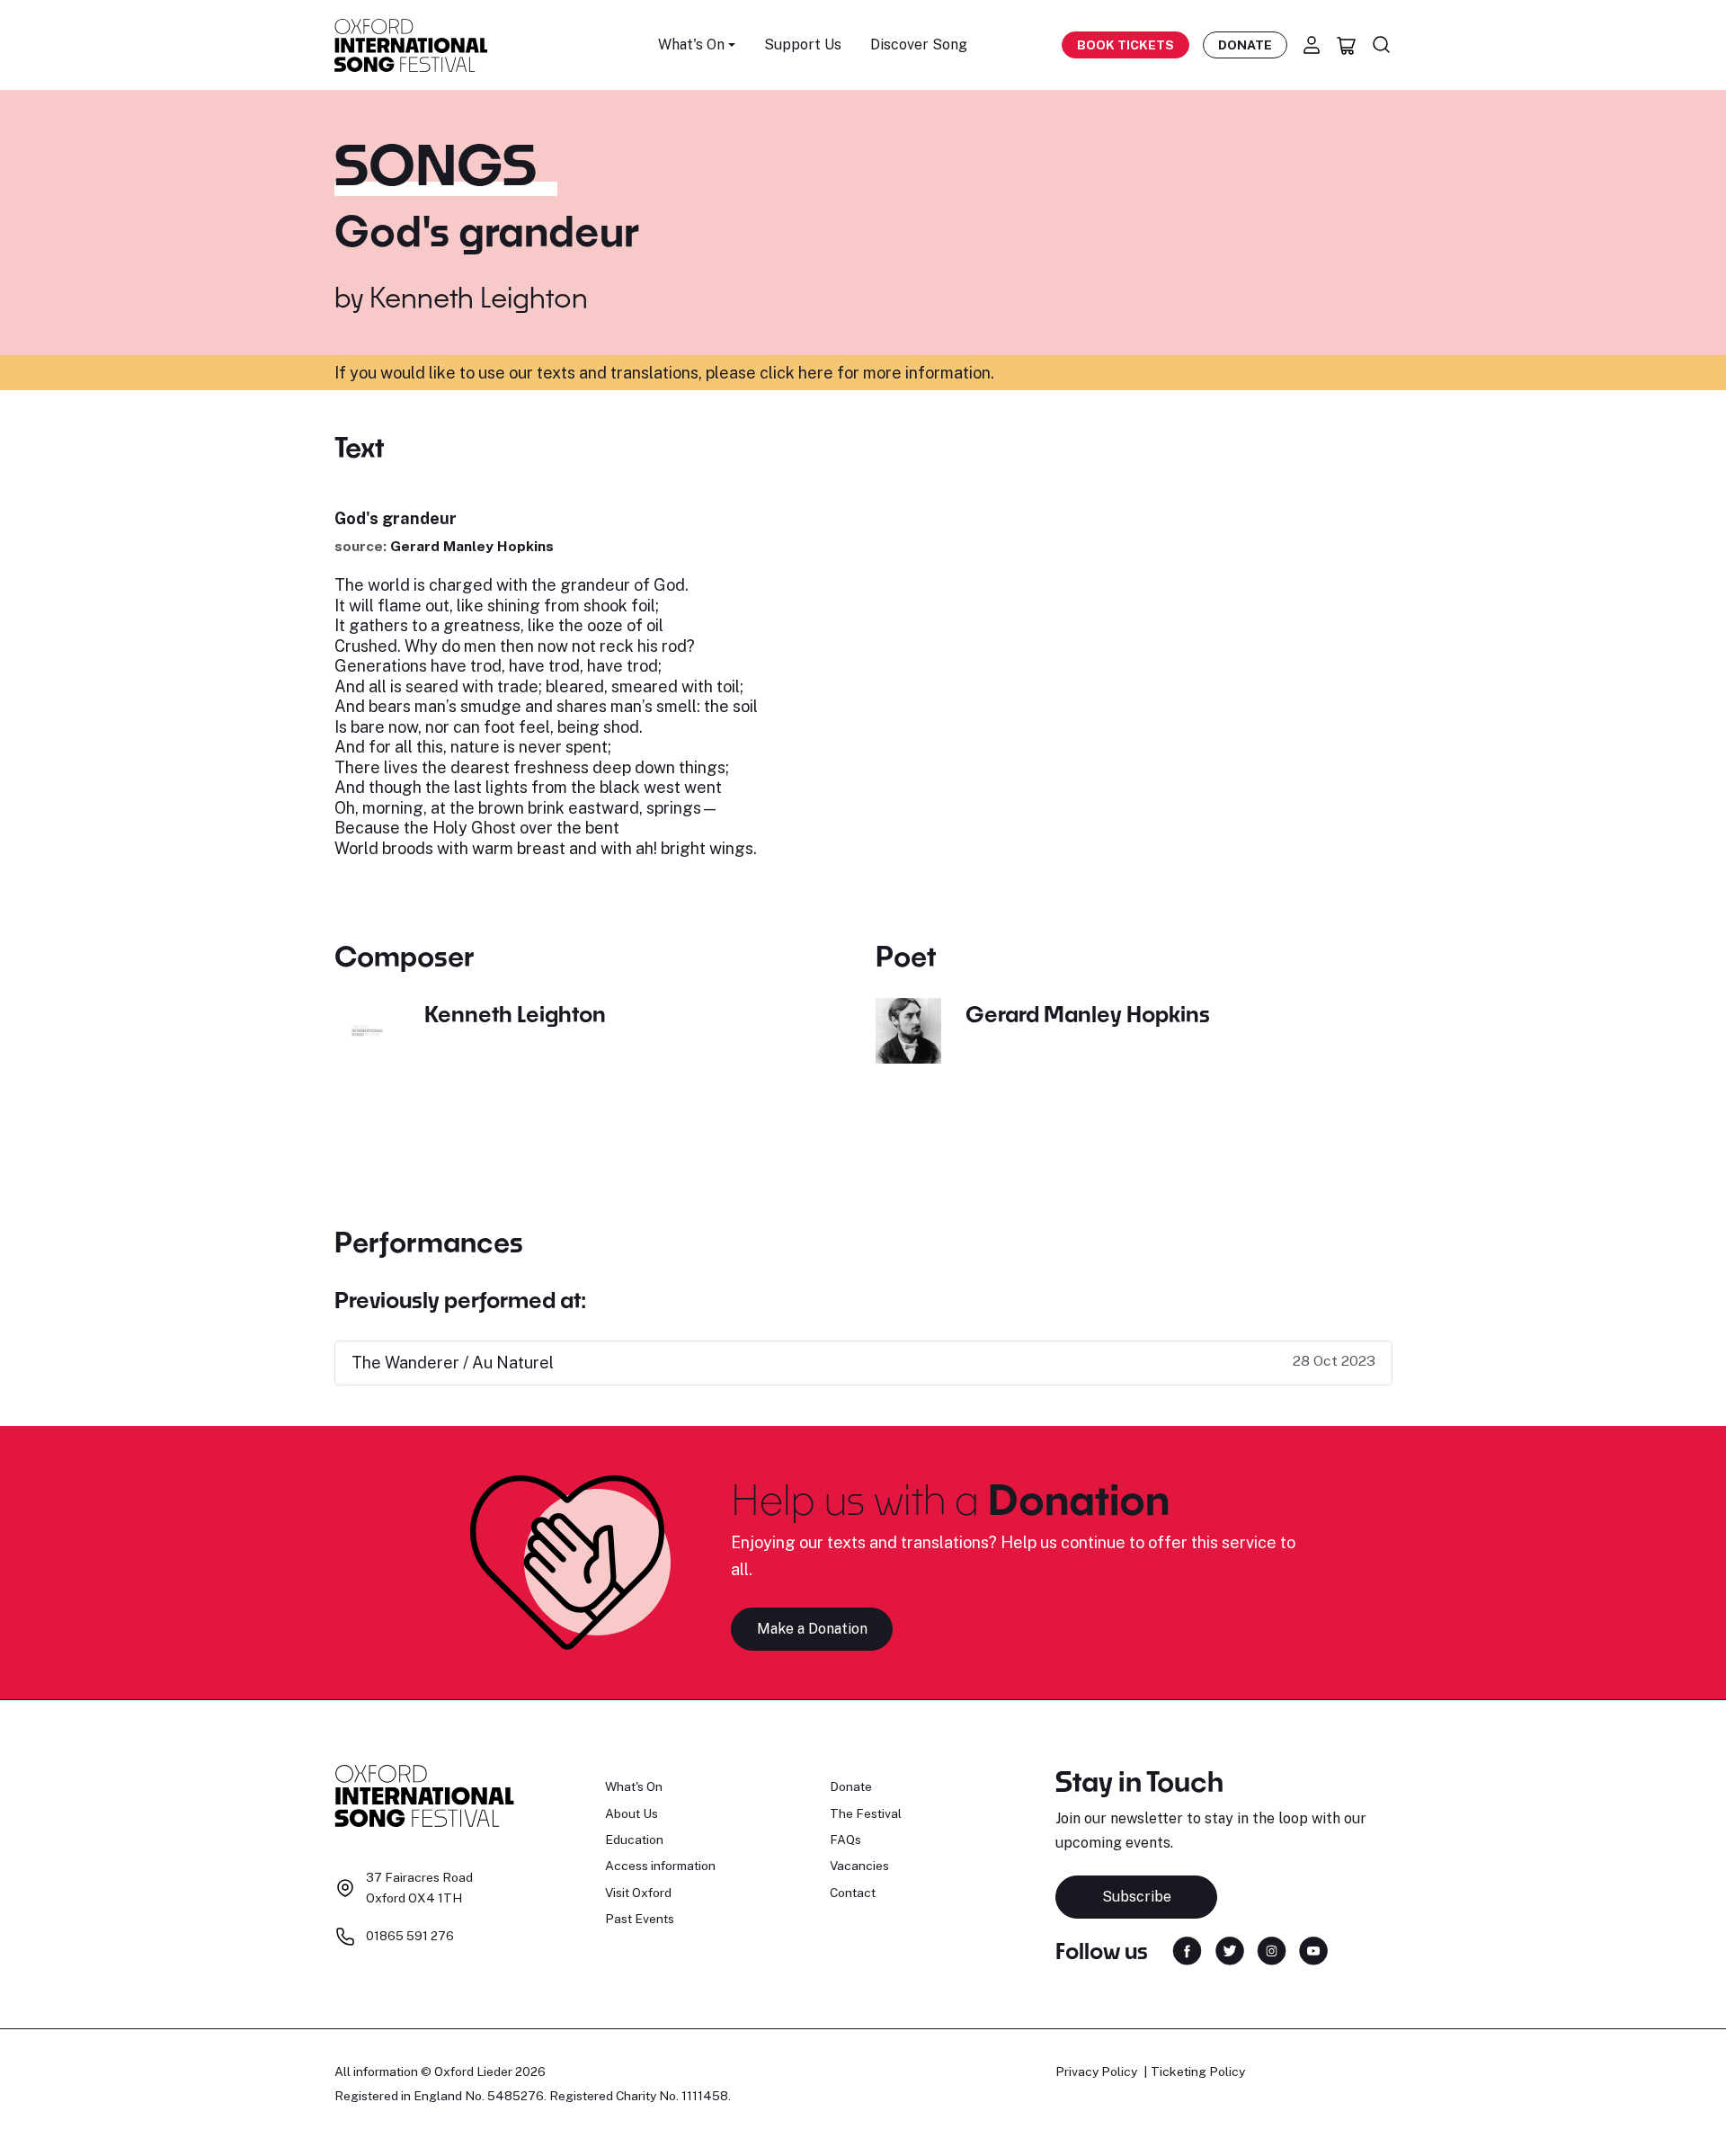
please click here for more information (848, 373)
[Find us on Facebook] (1187, 1949)
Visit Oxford (638, 1893)
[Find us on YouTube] (1313, 1949)
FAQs (845, 1840)
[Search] (1382, 45)
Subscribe (1137, 1897)
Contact (853, 1893)
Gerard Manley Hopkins (472, 546)
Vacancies (859, 1866)
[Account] (1312, 45)
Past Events (640, 1919)
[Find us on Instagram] (1272, 1949)
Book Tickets (1125, 45)
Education (634, 1840)
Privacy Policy (1096, 2071)
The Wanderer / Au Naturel (453, 1363)
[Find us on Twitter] (1230, 1949)
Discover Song (919, 45)
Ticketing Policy (1198, 2071)
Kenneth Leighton (479, 297)
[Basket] (1347, 45)
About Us (632, 1813)
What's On (634, 1786)
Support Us (803, 45)
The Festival (866, 1813)
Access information (660, 1866)
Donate (1245, 45)
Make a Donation (812, 1629)
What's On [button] (691, 45)
